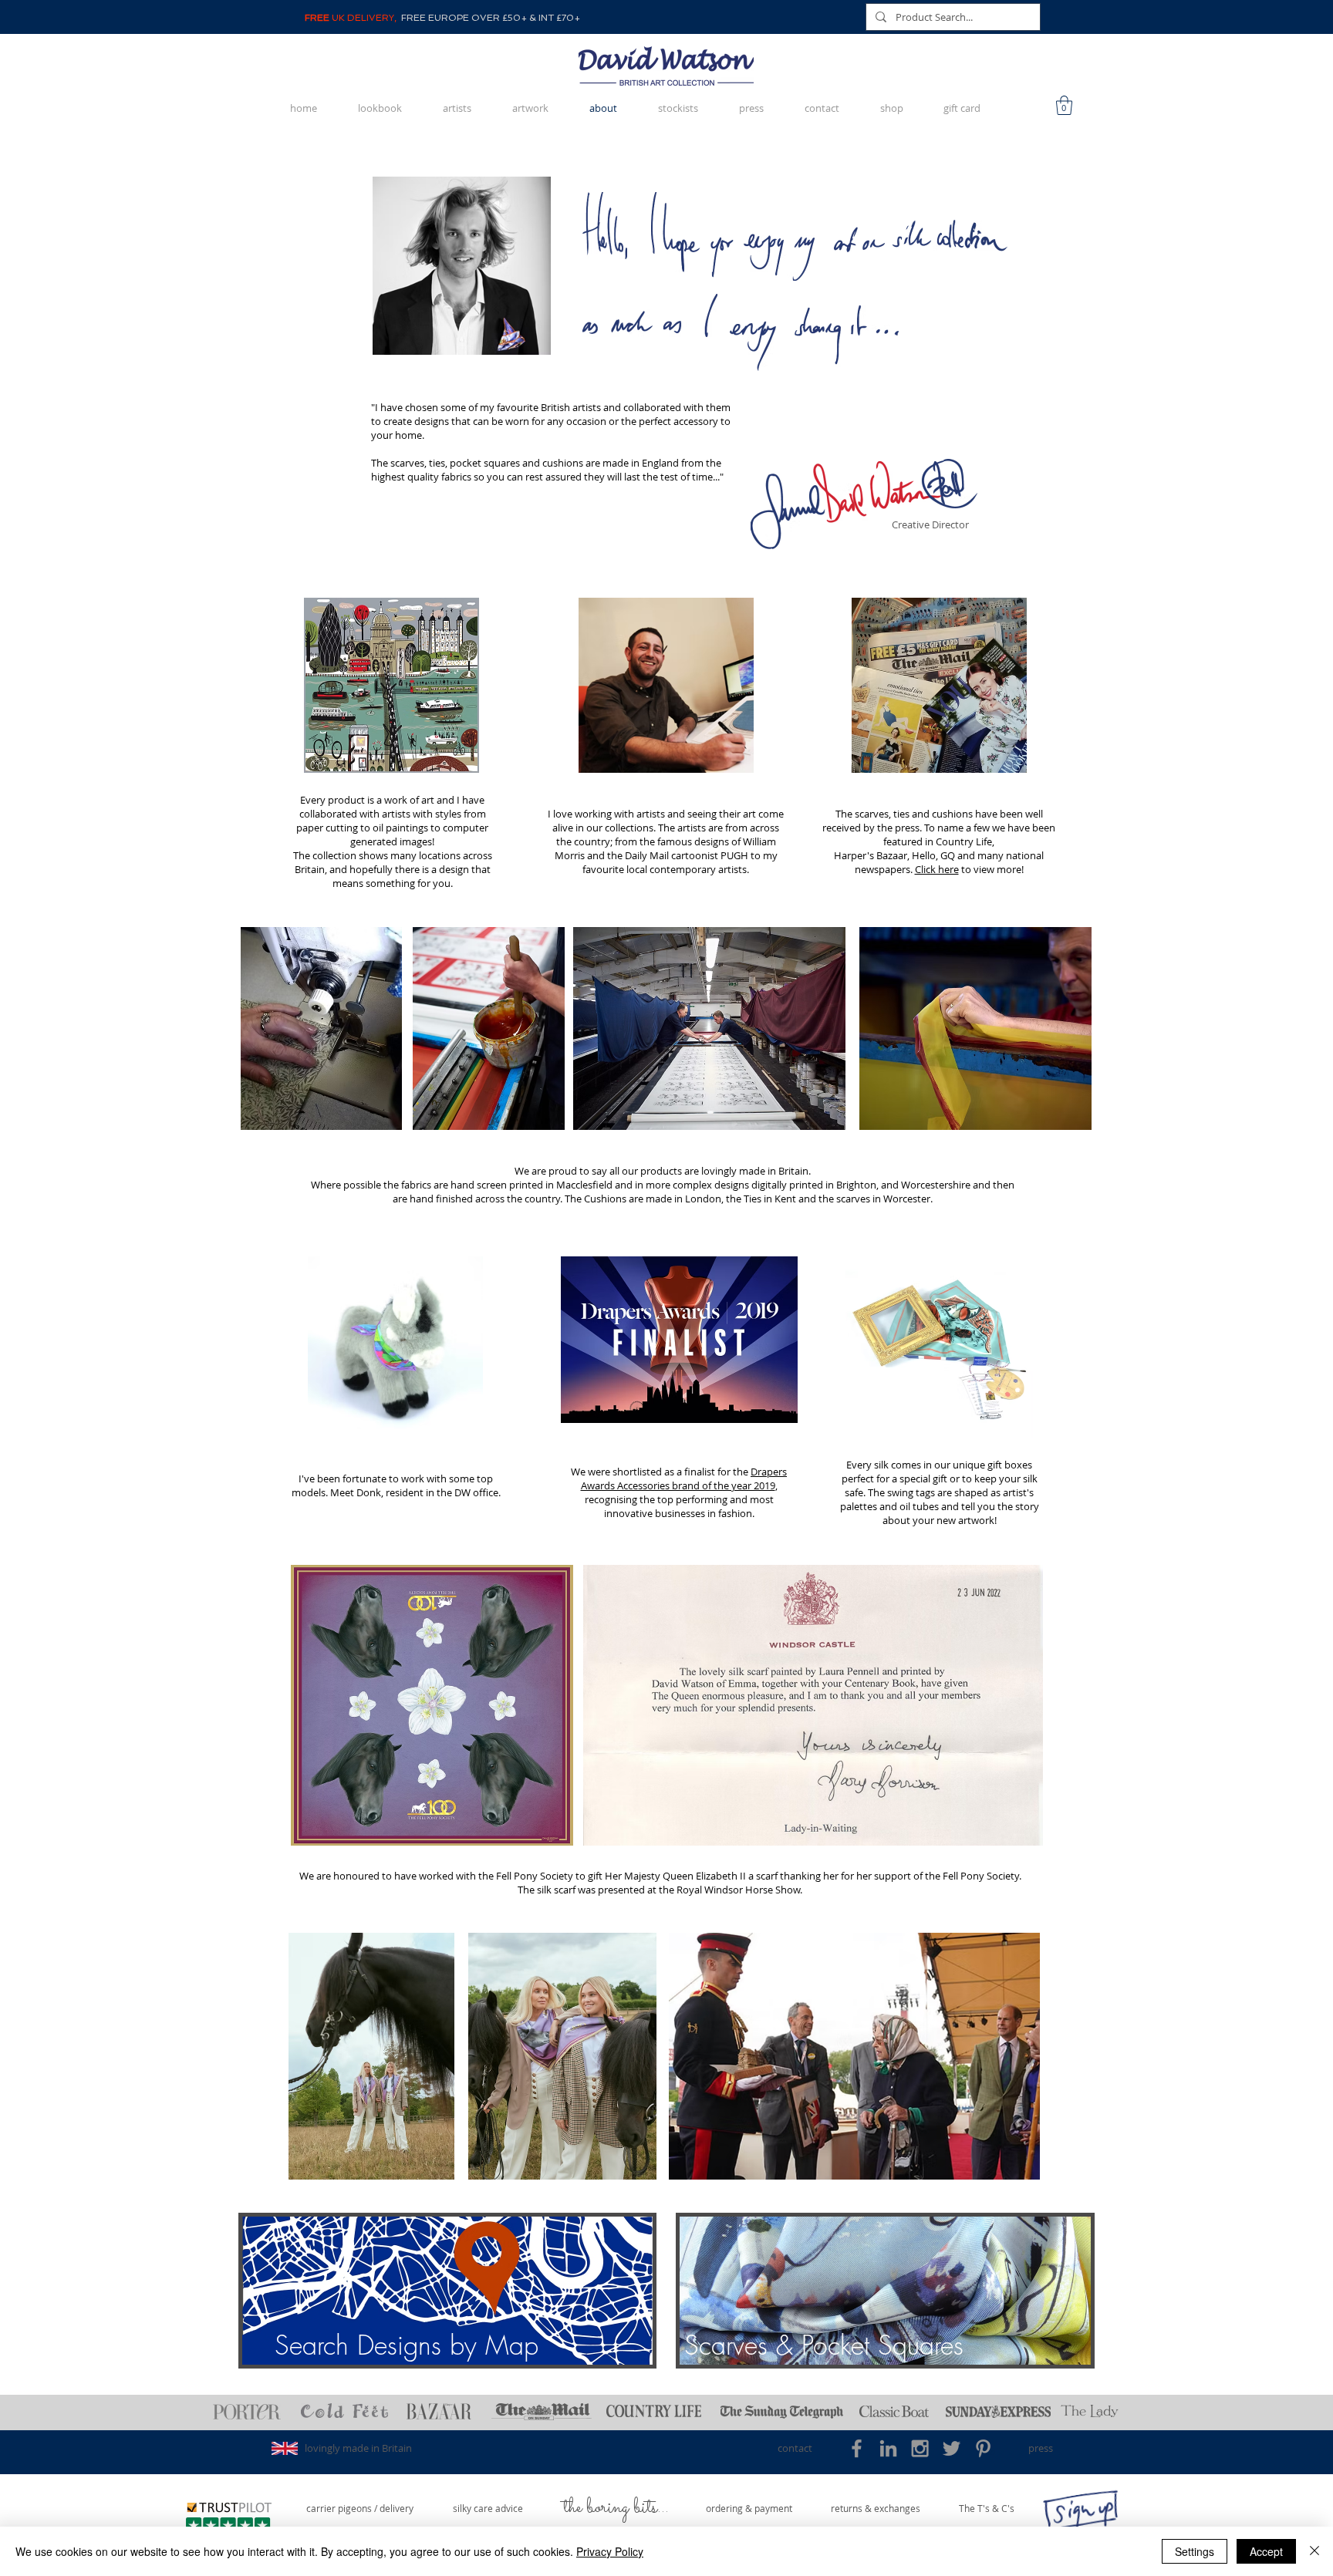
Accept (1266, 2551)
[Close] (1314, 2551)
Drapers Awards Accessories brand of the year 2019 (684, 1479)
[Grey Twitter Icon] (952, 2448)
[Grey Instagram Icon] (920, 2448)
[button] (1064, 105)
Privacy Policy (610, 2551)
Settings (1195, 2551)
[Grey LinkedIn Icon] (888, 2448)
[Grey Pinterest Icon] (983, 2448)
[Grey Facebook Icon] (857, 2448)
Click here (937, 869)
